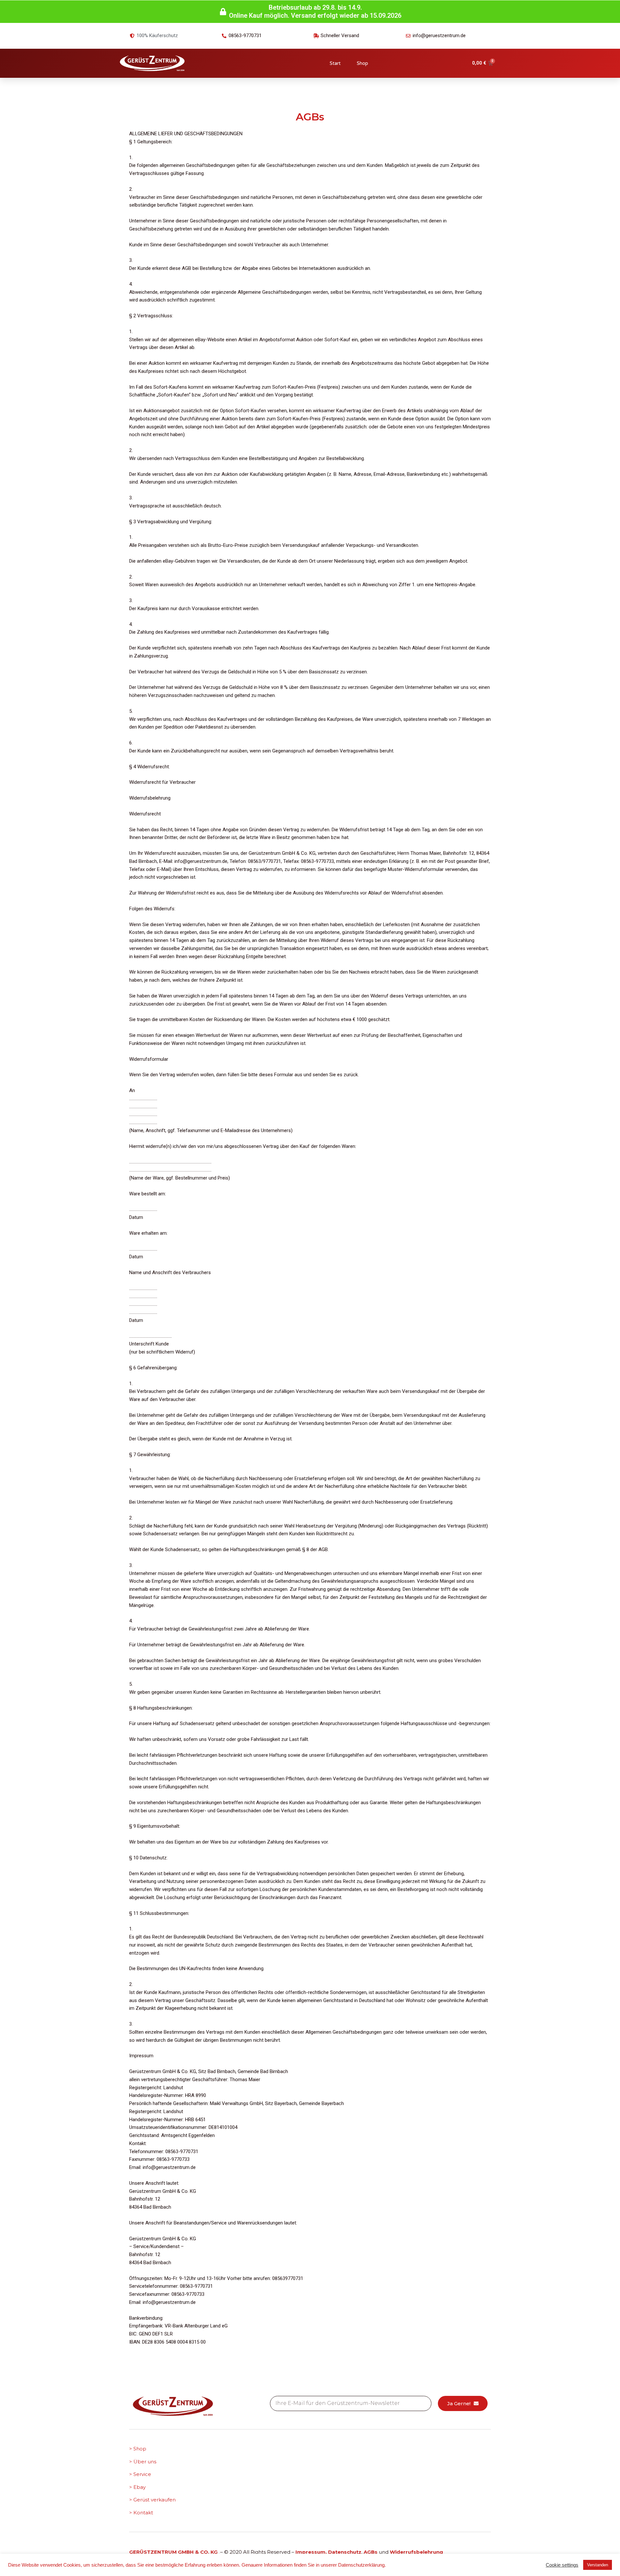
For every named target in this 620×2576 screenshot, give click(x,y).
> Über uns (143, 2462)
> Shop (138, 2449)
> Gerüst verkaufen (152, 2500)
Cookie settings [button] (562, 2565)
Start (335, 63)
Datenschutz (345, 2552)
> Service (140, 2474)
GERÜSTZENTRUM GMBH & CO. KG (174, 2552)
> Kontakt (141, 2513)
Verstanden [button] (598, 2565)
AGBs (371, 2552)
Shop (362, 63)
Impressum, (312, 2552)
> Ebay (137, 2487)
